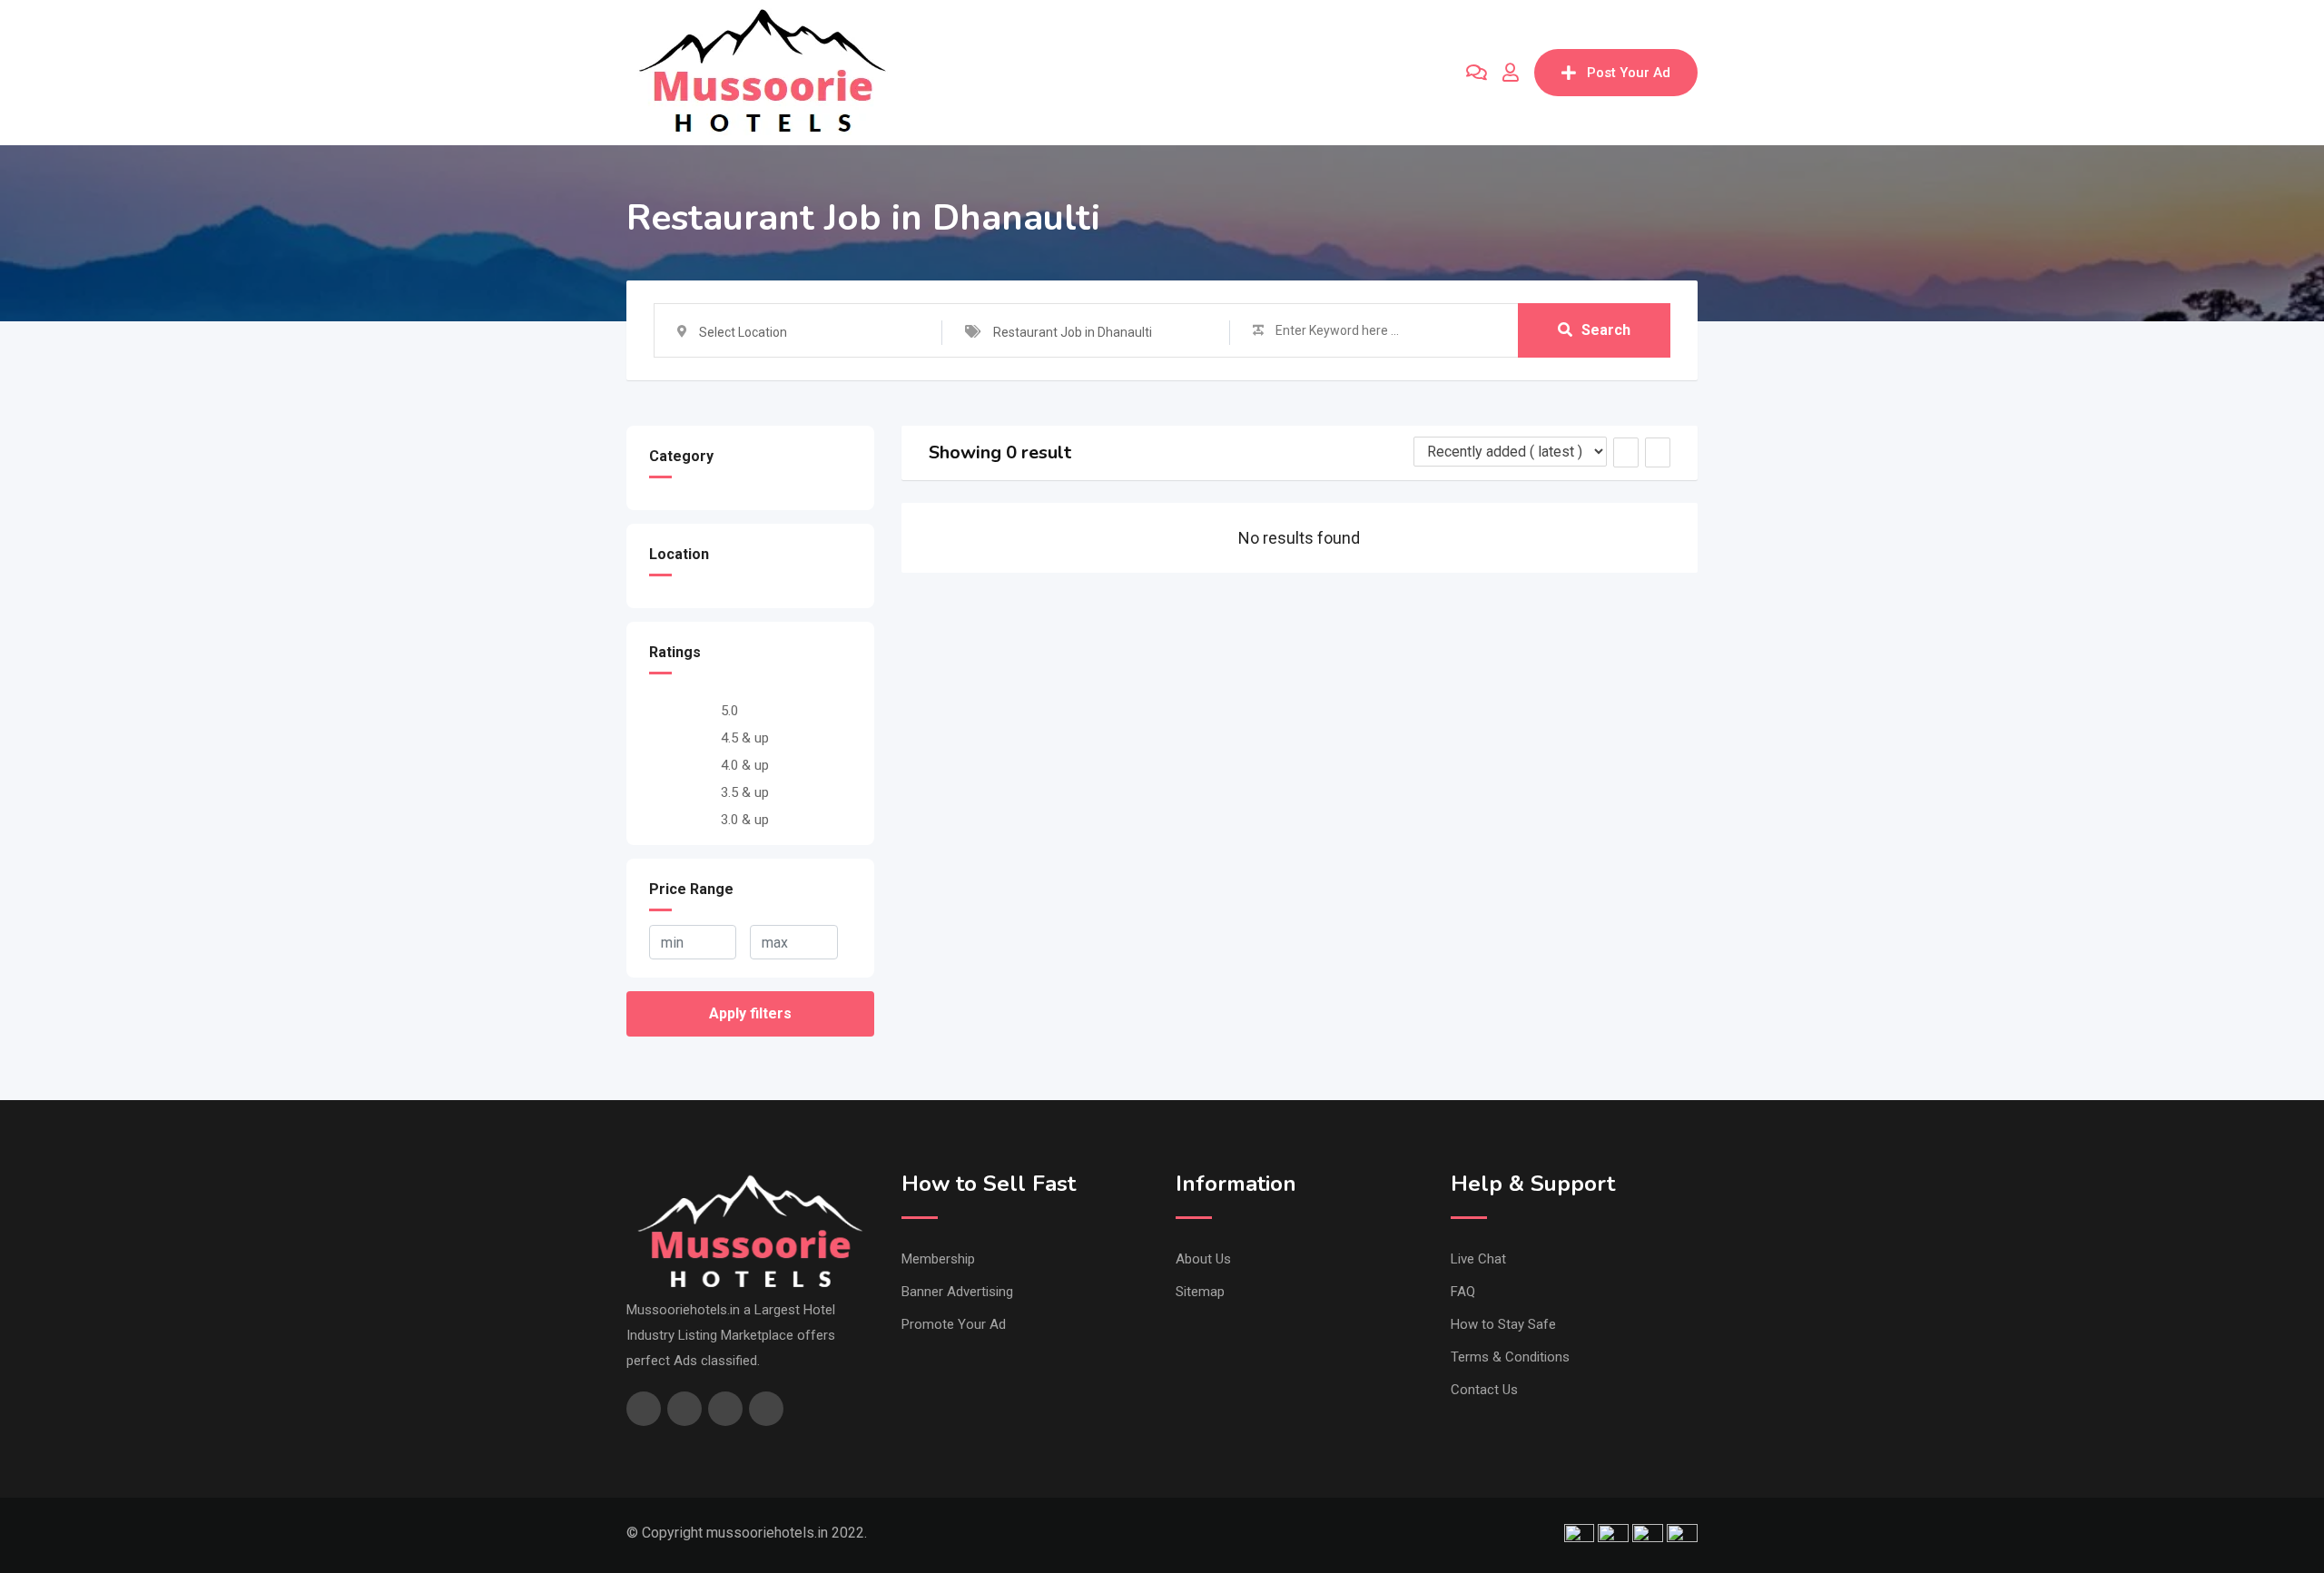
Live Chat (1478, 1259)
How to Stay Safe (1503, 1324)
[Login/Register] (1511, 73)
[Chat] (1477, 73)
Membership (938, 1259)
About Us (1203, 1259)
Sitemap (1200, 1292)
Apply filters (750, 1013)
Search (1606, 330)
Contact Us (1484, 1390)
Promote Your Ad (954, 1324)
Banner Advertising (957, 1292)
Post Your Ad (1629, 73)
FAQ (1463, 1292)
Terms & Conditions (1510, 1357)
